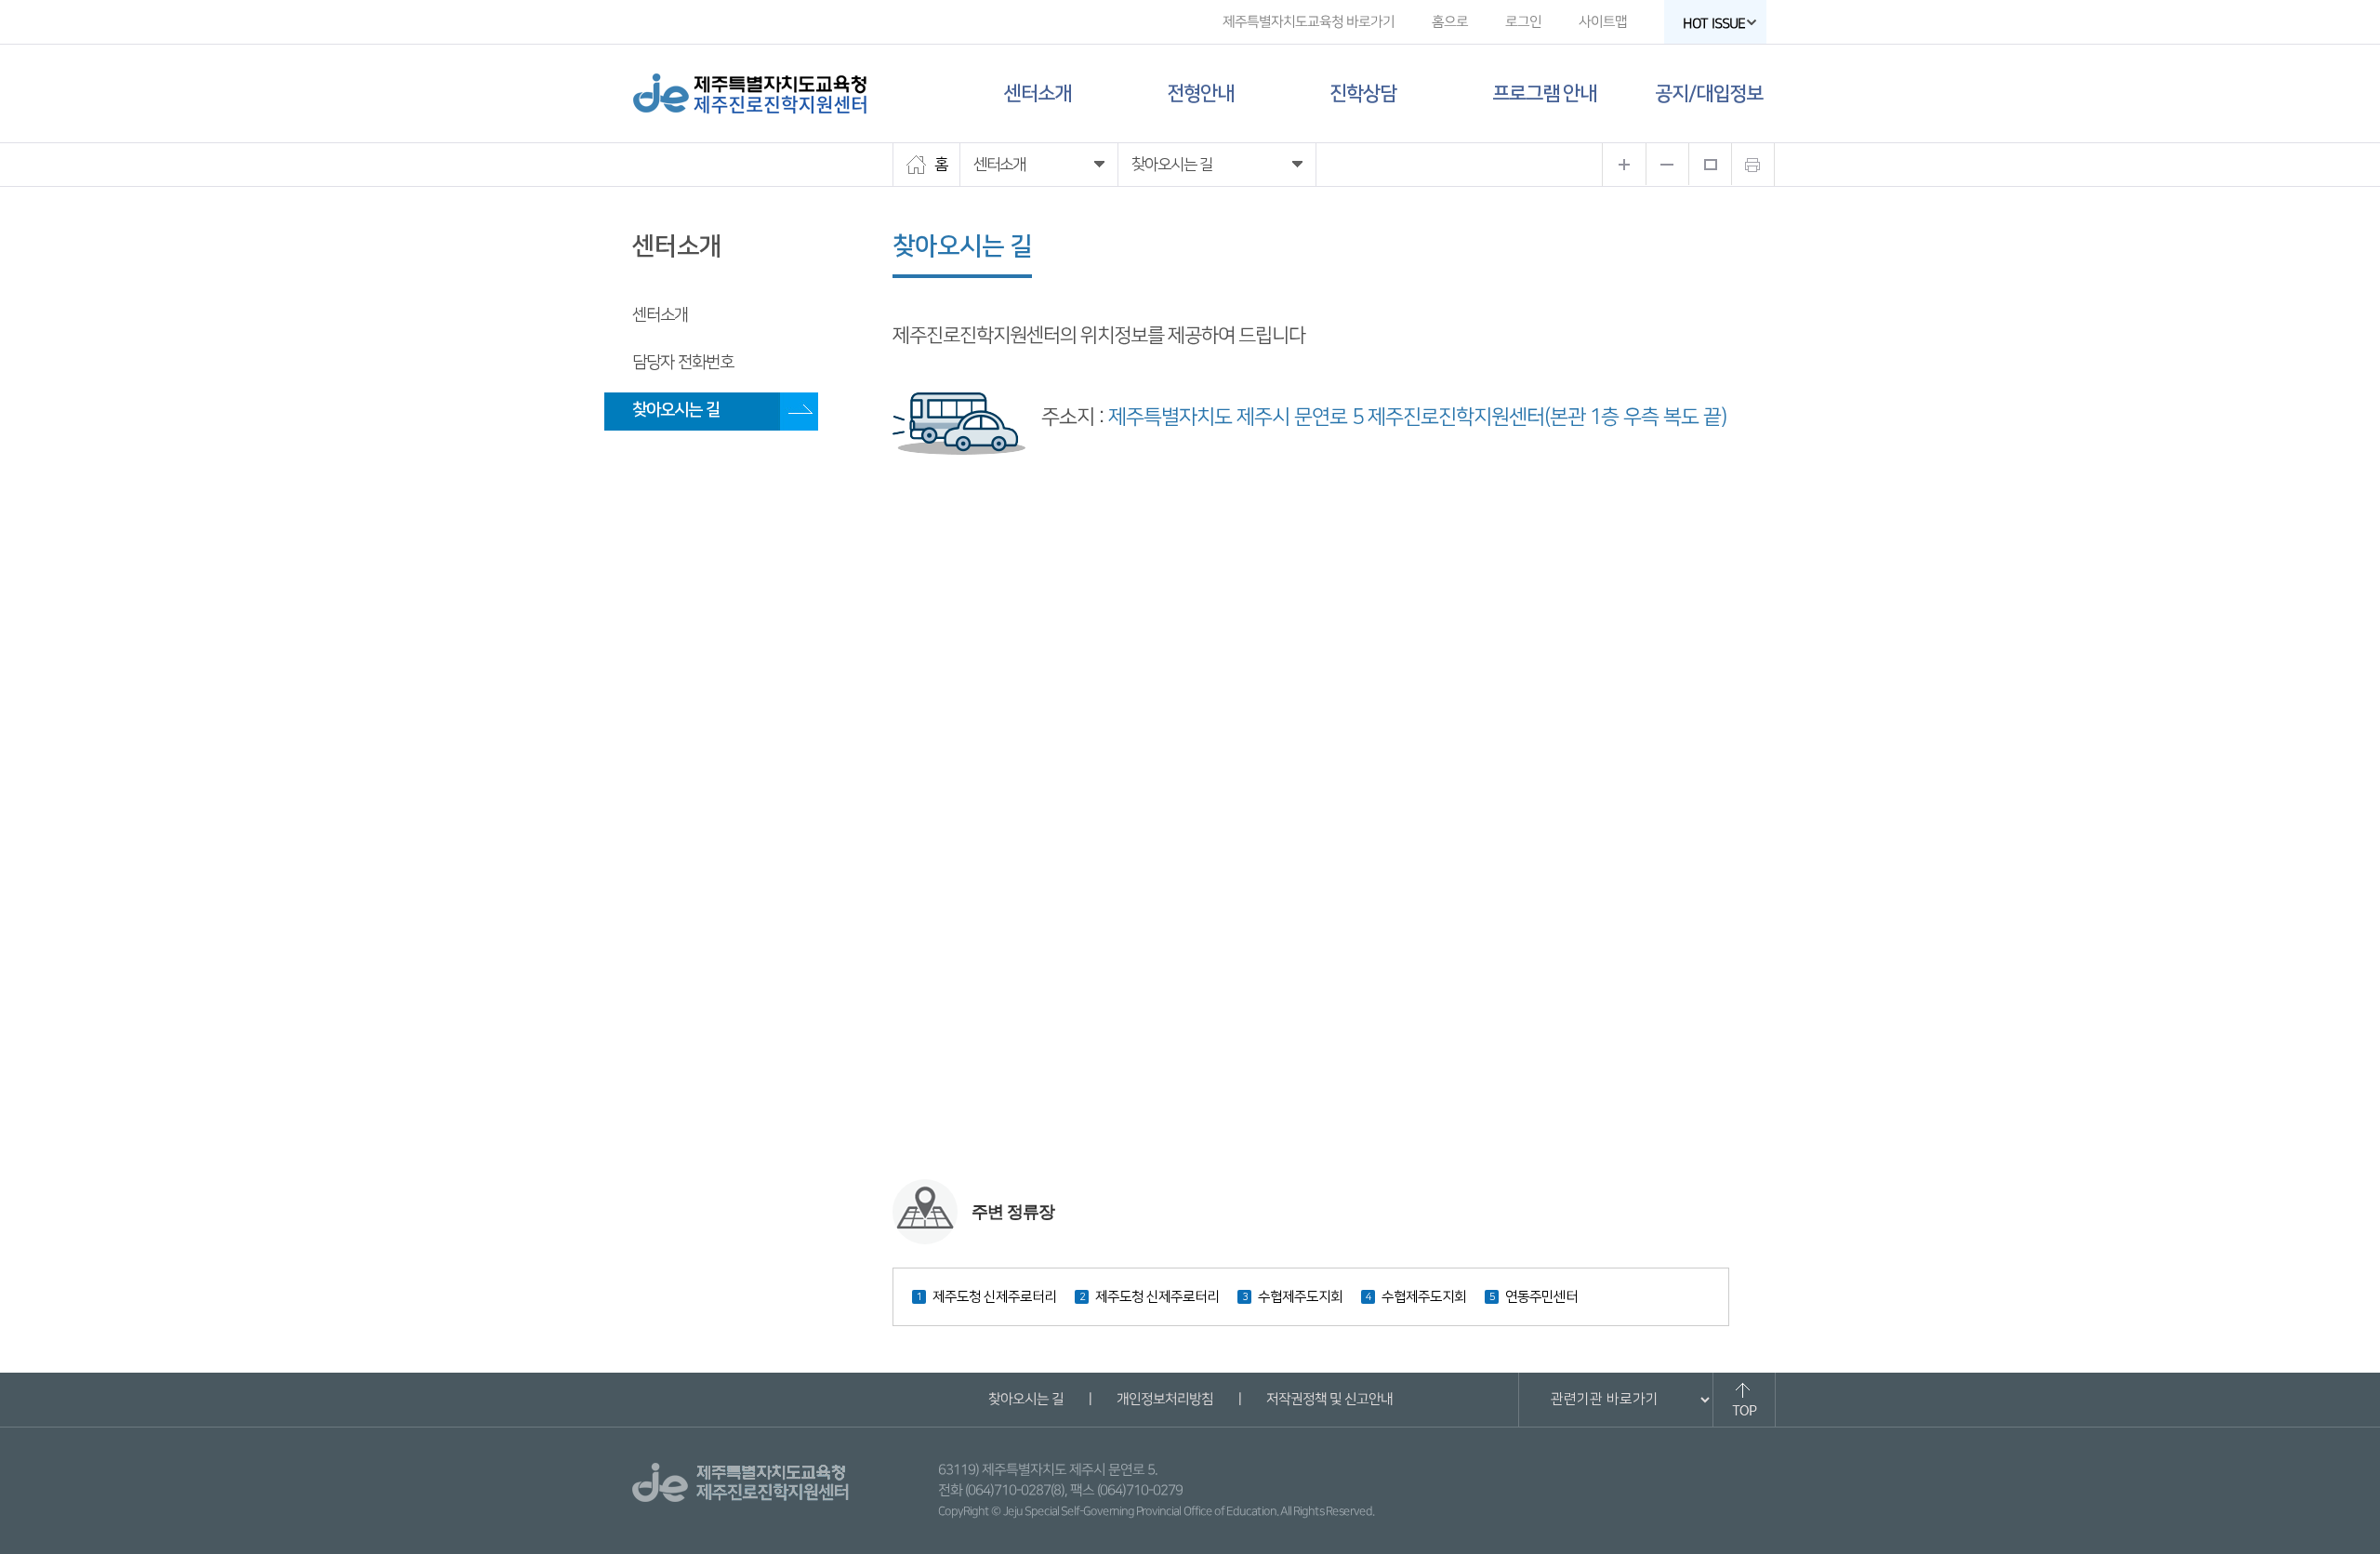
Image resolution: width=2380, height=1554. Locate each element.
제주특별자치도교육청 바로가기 (1309, 22)
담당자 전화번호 (683, 363)
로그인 (1523, 22)
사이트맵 (1603, 22)
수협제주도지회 (1300, 1297)
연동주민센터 (1541, 1297)
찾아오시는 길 (676, 410)
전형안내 (1200, 93)
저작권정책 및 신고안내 (1329, 1399)
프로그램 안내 (1544, 93)
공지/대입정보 (1709, 93)
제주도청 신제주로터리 (994, 1297)
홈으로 (1450, 22)
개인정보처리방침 (1164, 1399)
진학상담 (1363, 93)
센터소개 (1038, 93)
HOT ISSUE (1714, 24)
